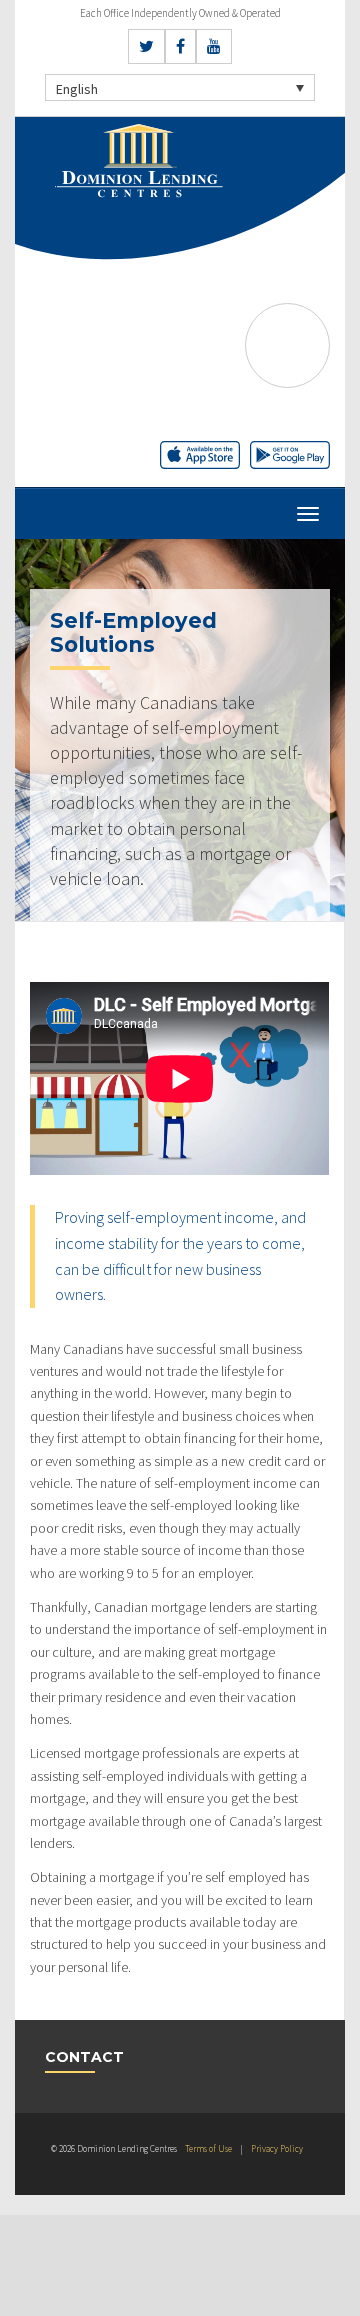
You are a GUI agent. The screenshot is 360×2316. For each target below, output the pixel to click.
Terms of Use (208, 2148)
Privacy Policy (277, 2148)
